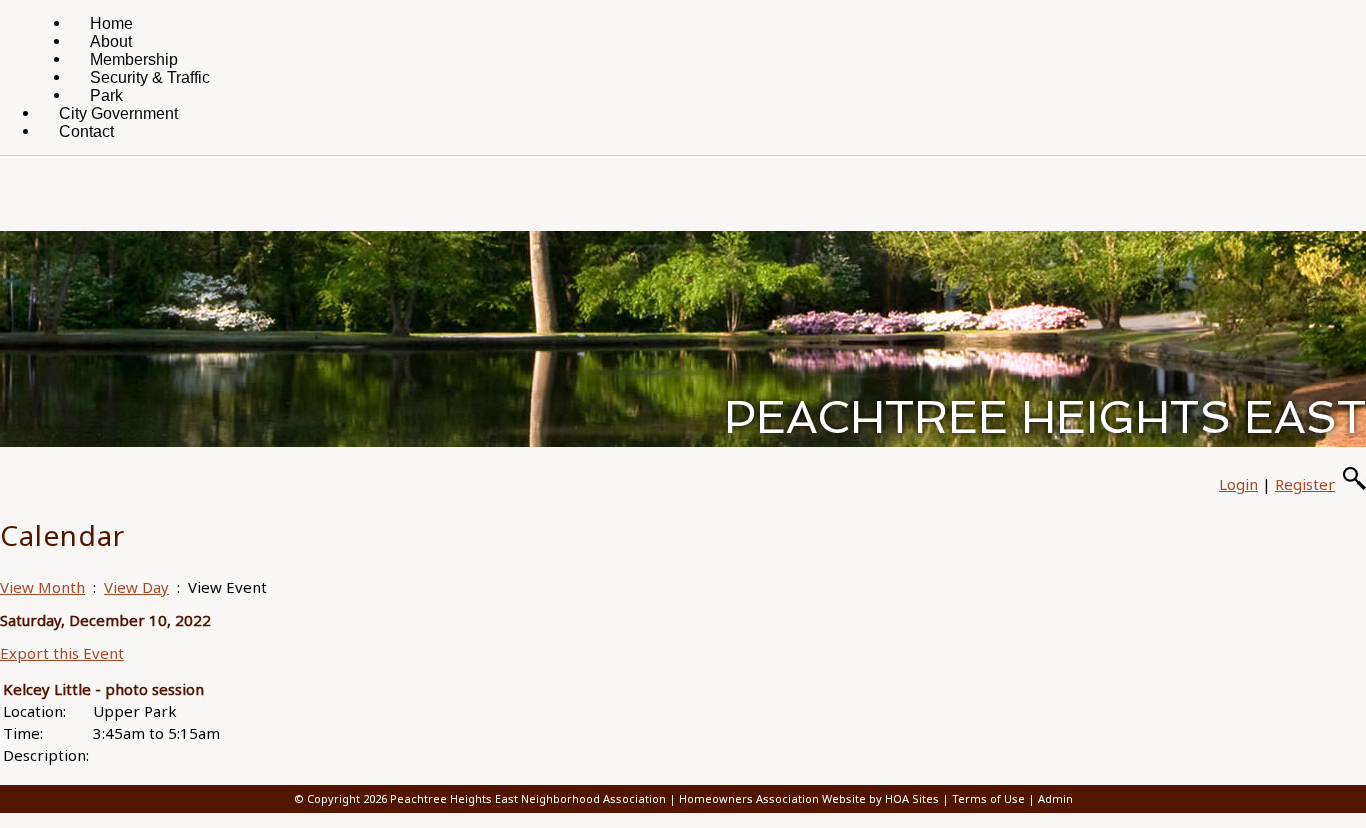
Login (1238, 484)
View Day (136, 587)
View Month (42, 587)
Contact (86, 131)
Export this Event (62, 653)
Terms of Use (988, 798)
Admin (1055, 798)
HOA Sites (912, 798)
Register (1305, 484)
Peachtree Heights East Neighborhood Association (528, 798)
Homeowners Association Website (772, 798)
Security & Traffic (150, 77)
